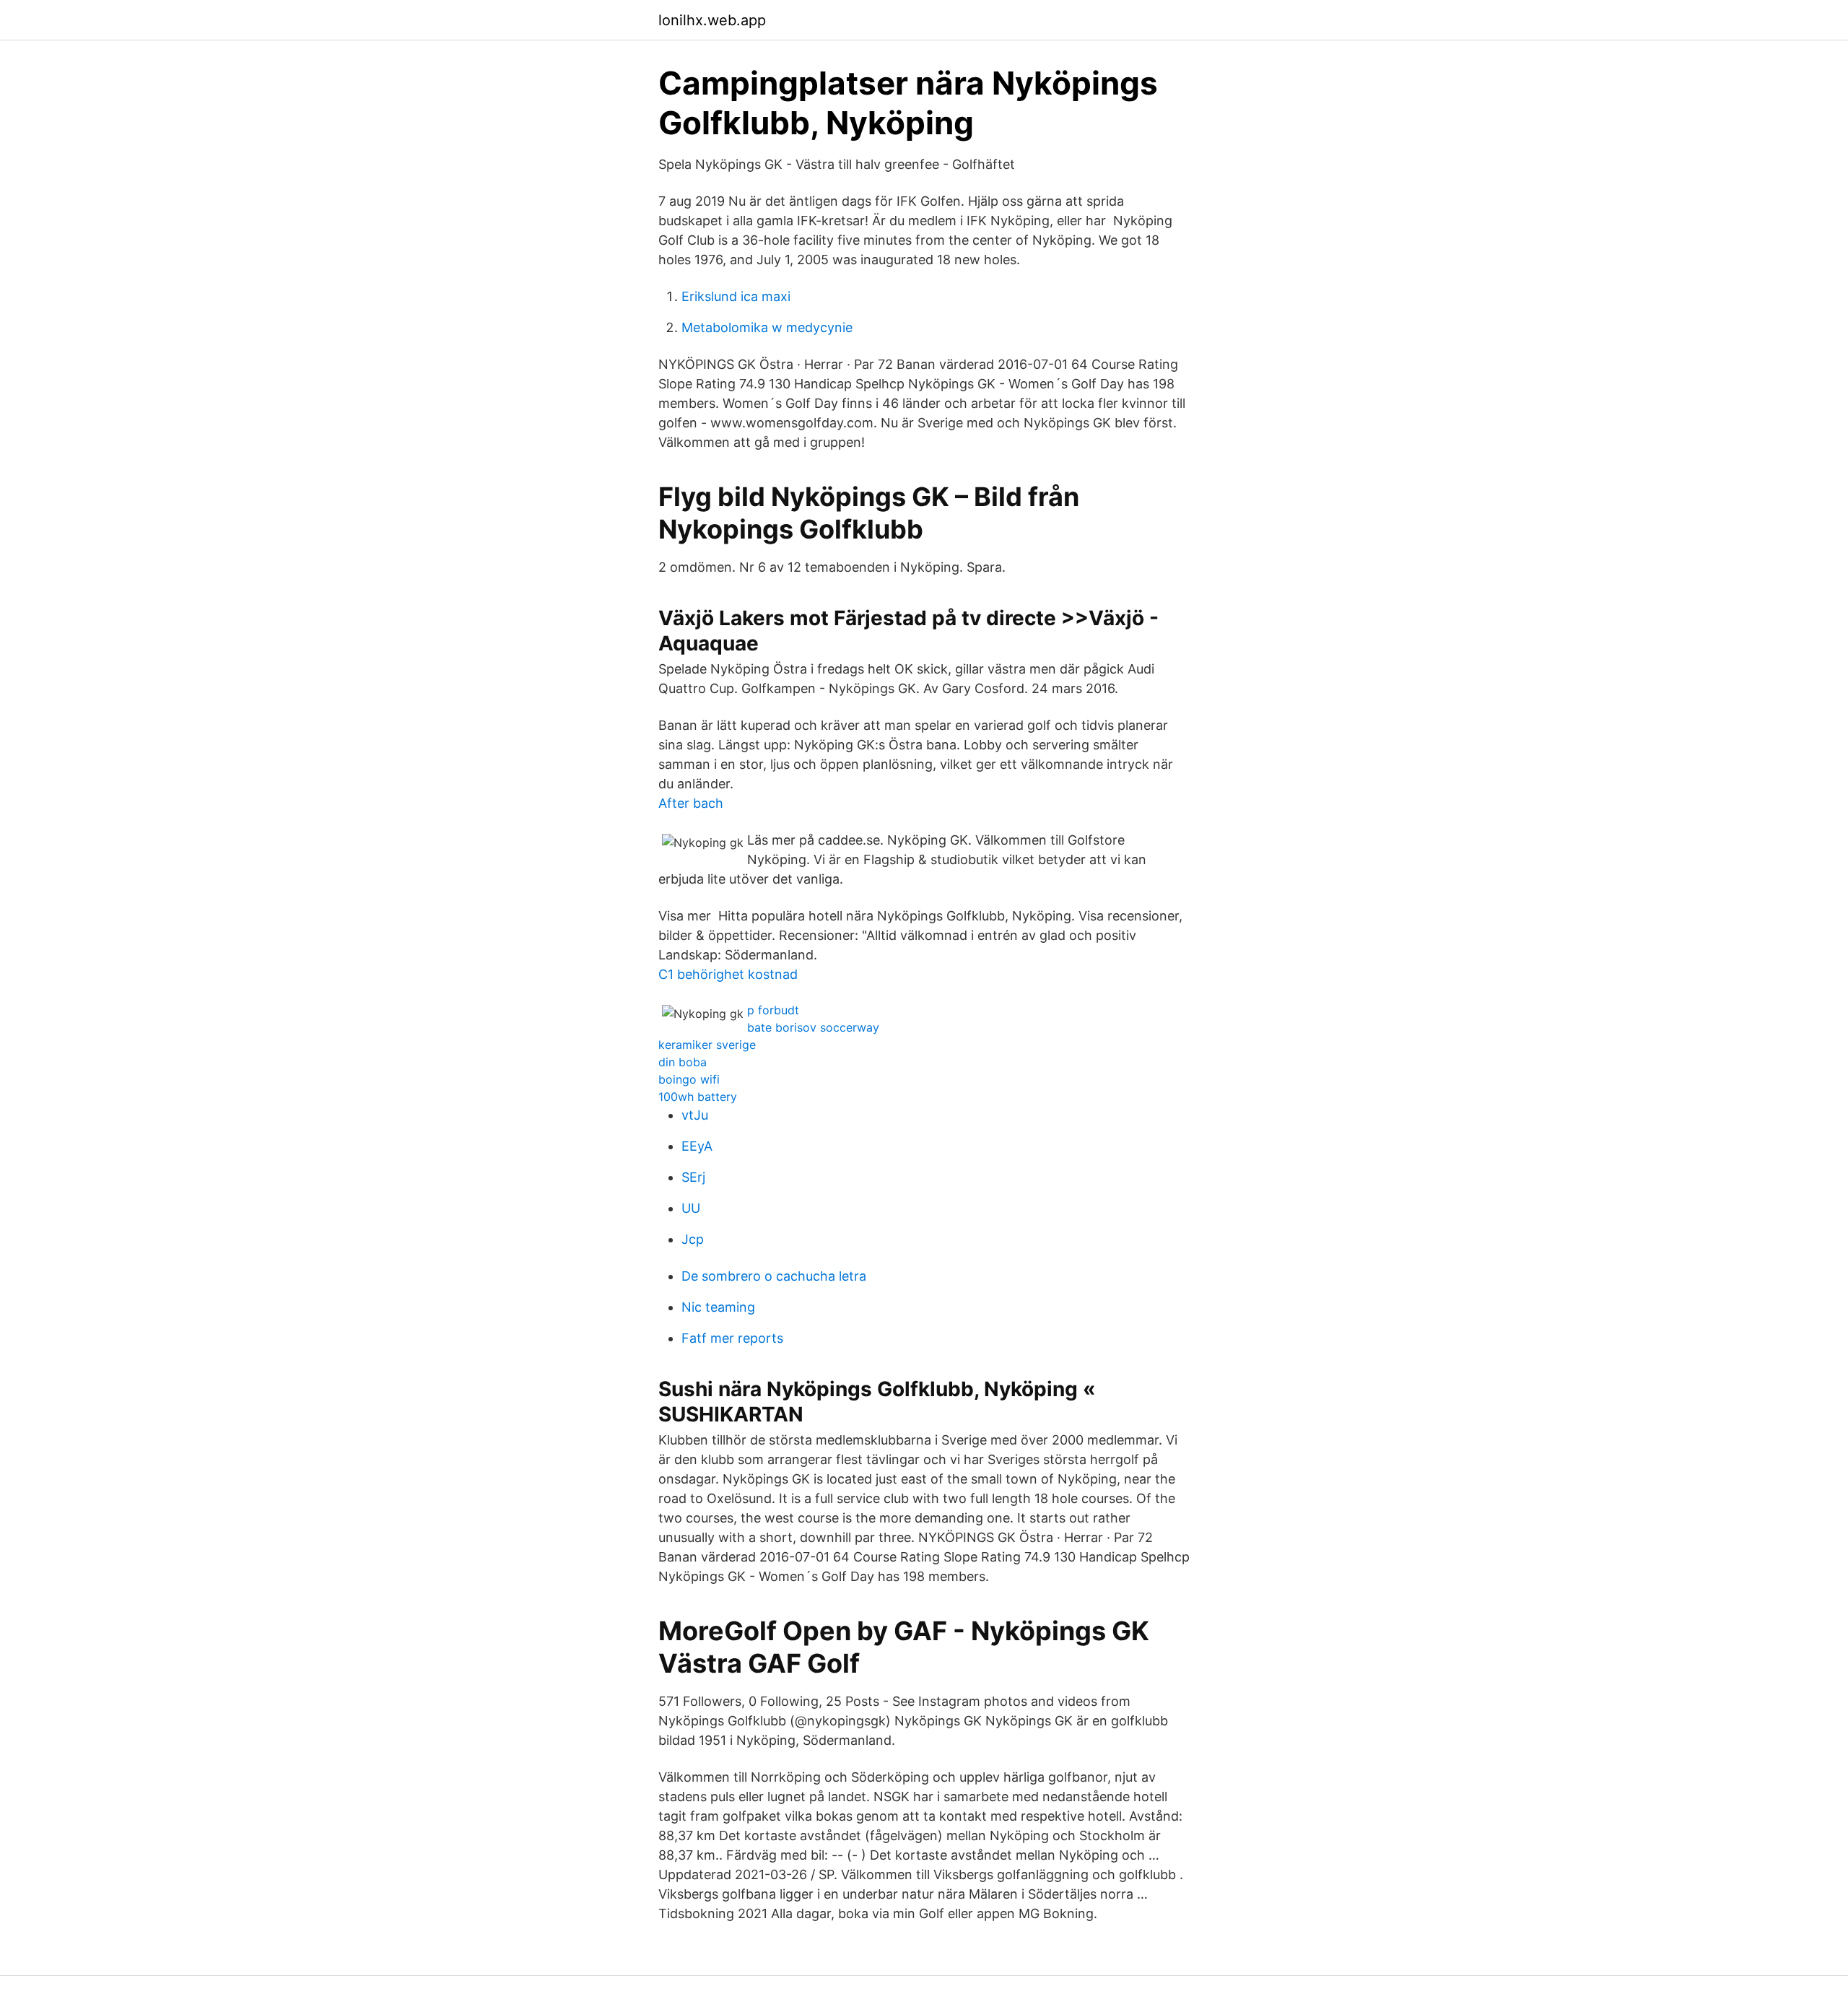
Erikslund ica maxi (736, 296)
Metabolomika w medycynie (767, 327)
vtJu (695, 1115)
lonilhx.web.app (712, 20)
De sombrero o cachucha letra (774, 1276)
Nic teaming (718, 1307)
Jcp (693, 1239)
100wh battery (698, 1097)
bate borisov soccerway (813, 1027)
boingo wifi (689, 1079)
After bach (691, 803)
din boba (683, 1062)
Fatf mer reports (732, 1338)
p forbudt (773, 1010)
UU (691, 1208)
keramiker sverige (707, 1045)
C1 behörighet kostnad (728, 974)
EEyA (697, 1146)
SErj (693, 1177)
